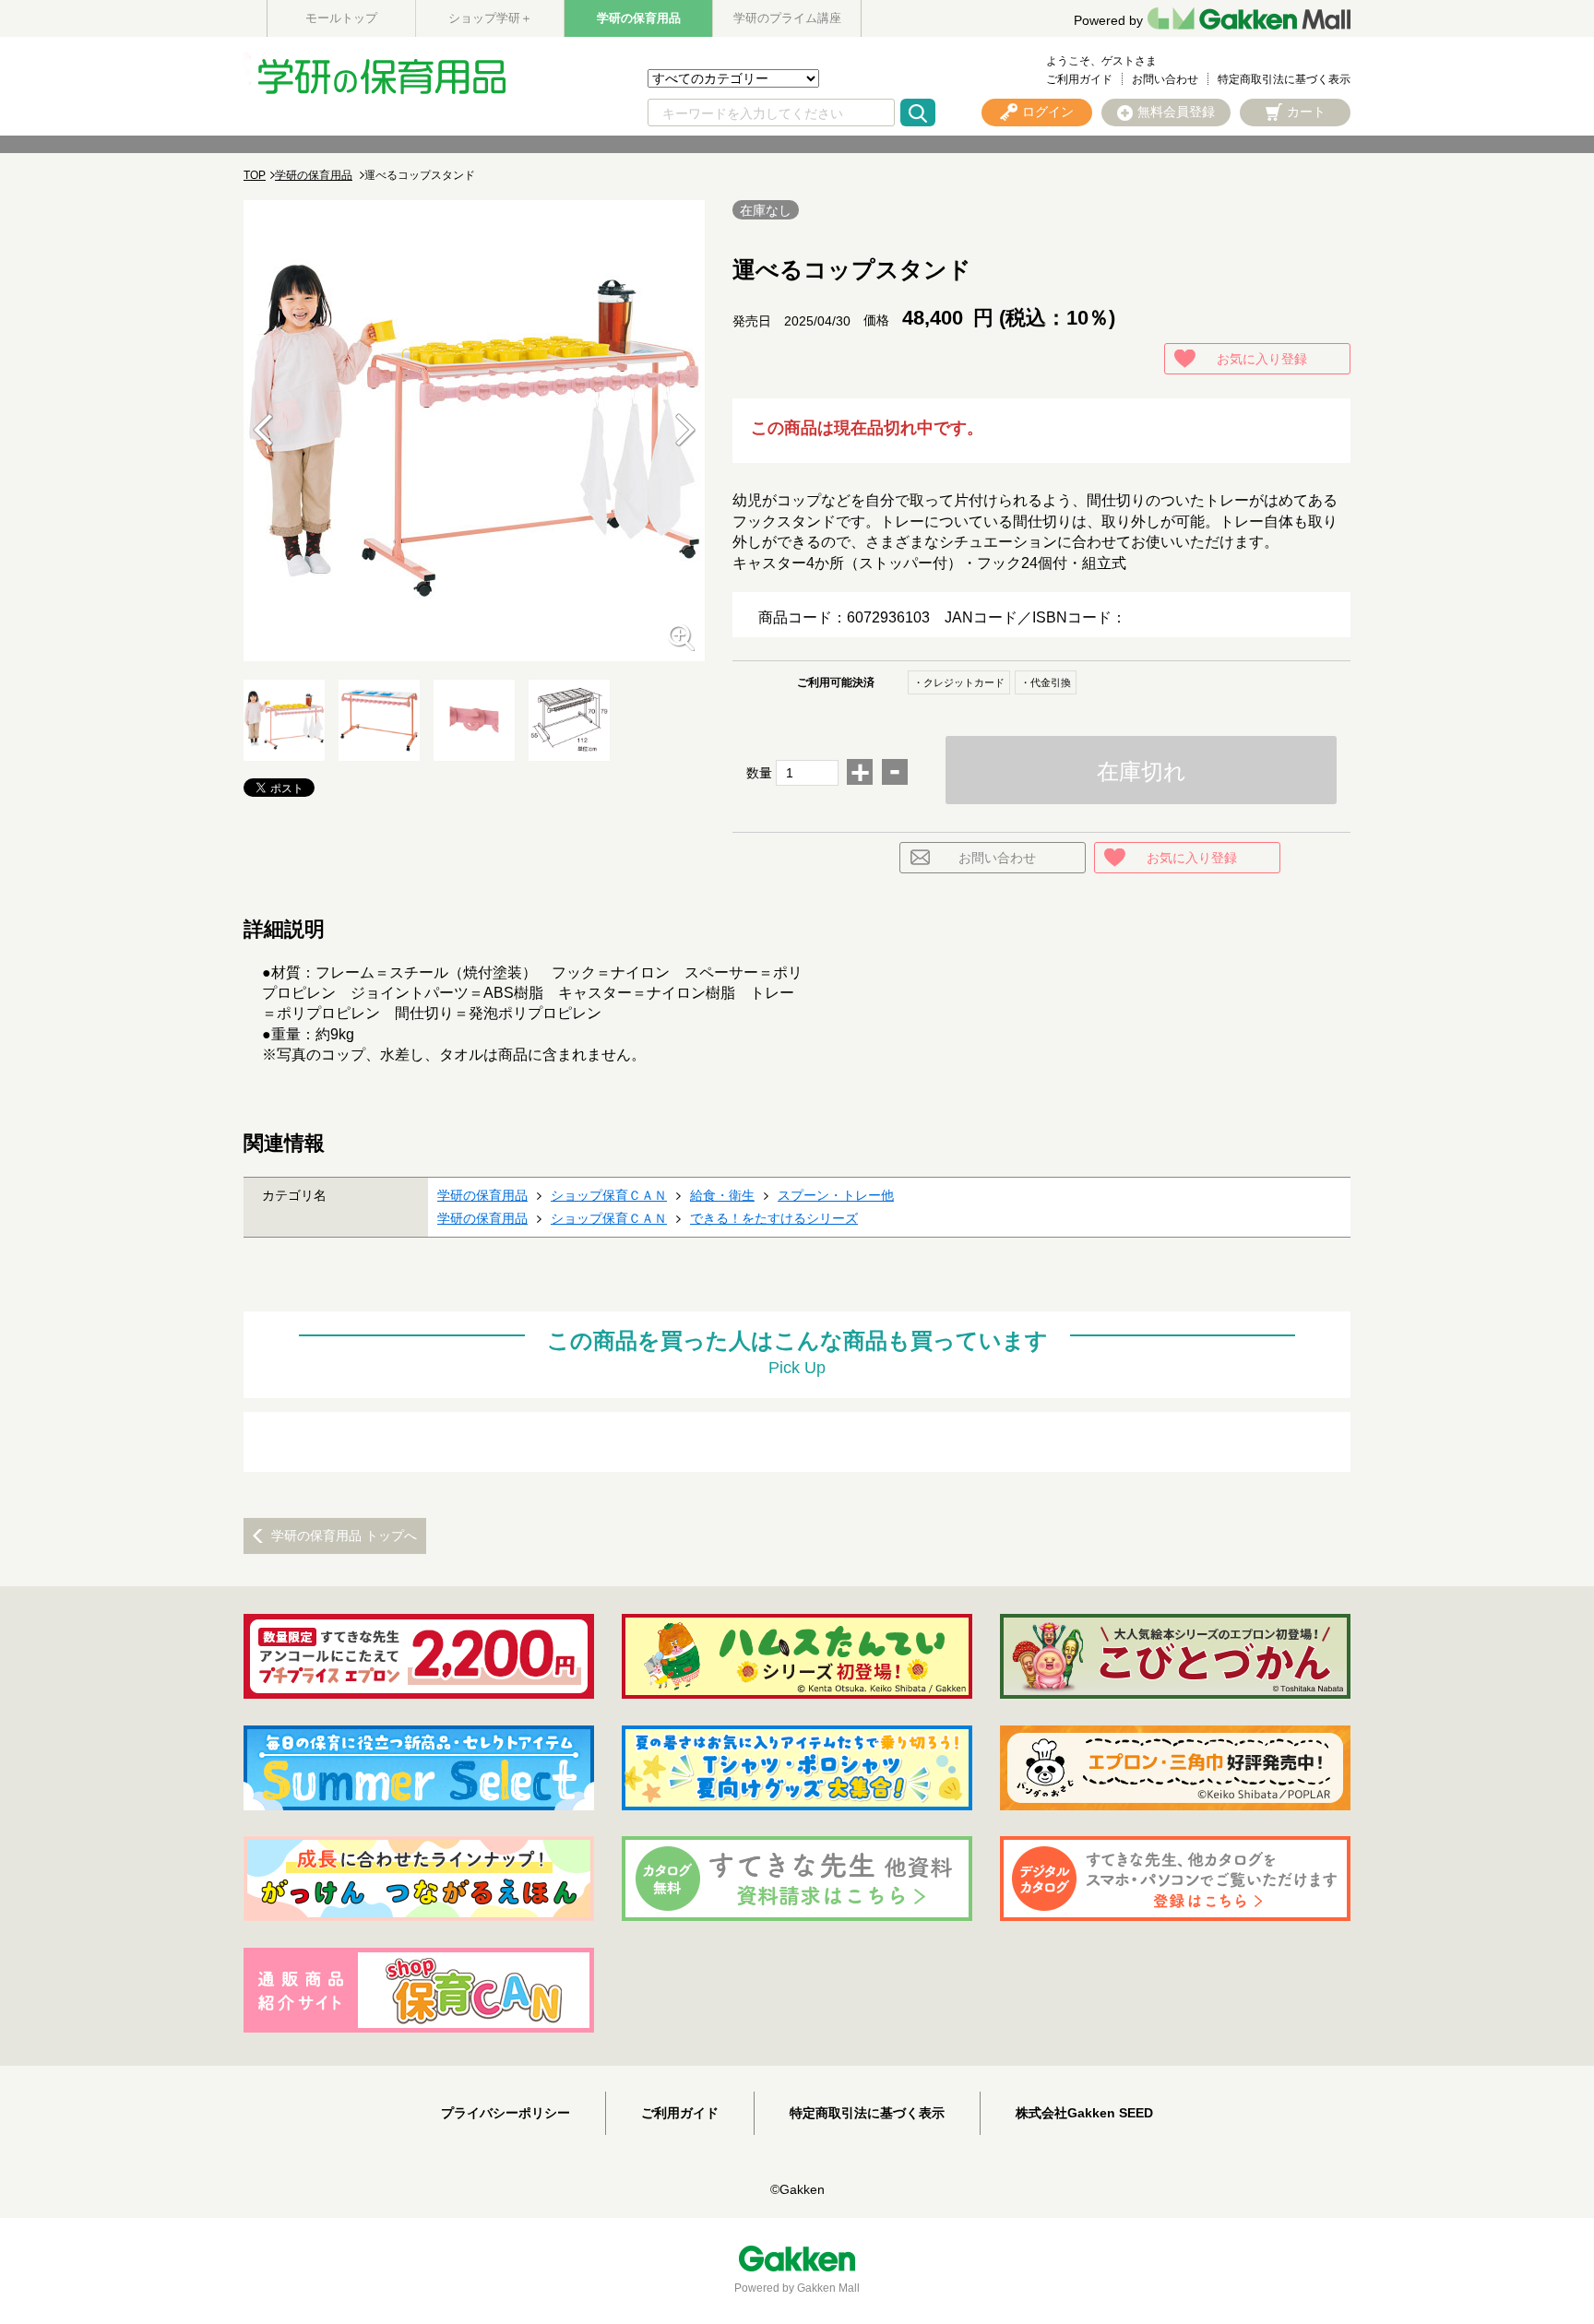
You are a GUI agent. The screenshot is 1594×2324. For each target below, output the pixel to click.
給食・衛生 (722, 1195)
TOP (255, 175)
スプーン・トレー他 (836, 1195)
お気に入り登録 (1262, 359)
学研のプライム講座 (787, 18)
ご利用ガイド (1079, 79)
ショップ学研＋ (490, 18)
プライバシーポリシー (506, 2113)
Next (685, 431)
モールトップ (341, 18)
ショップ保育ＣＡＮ (609, 1195)
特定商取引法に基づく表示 (1284, 79)
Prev (263, 431)
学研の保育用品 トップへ (344, 1535)
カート (1306, 112)
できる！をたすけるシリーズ (774, 1218)
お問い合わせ (1165, 79)
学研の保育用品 (639, 18)
